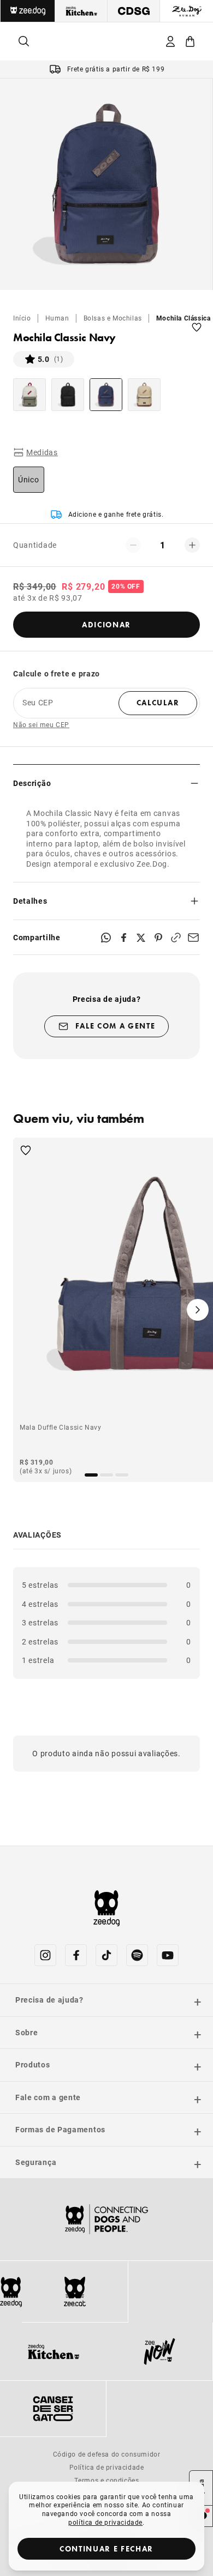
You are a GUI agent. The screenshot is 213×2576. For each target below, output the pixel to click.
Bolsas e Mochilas (113, 318)
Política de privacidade (107, 2467)
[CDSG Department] (134, 11)
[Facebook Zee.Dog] (76, 1955)
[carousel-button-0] (91, 1475)
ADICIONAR (106, 625)
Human (57, 318)
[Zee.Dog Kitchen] (53, 2351)
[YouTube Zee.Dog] (168, 1955)
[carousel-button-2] (122, 1475)
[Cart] (190, 41)
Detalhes (30, 901)
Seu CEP (38, 703)
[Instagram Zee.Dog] (45, 1955)
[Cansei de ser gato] (53, 2409)
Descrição (32, 783)
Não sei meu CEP (41, 725)
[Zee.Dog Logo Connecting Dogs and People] (106, 2219)
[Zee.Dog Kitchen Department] (81, 11)
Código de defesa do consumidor (107, 2454)
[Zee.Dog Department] (28, 11)
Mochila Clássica (184, 318)
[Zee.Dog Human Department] (187, 11)
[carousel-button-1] (106, 1475)
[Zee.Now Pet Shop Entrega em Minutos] (159, 2351)
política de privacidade (105, 2522)
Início (22, 318)
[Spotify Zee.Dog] (137, 1955)
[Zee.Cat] (75, 2291)
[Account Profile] (170, 41)
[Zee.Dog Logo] (11, 2292)
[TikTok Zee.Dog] (106, 1955)
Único (29, 479)
